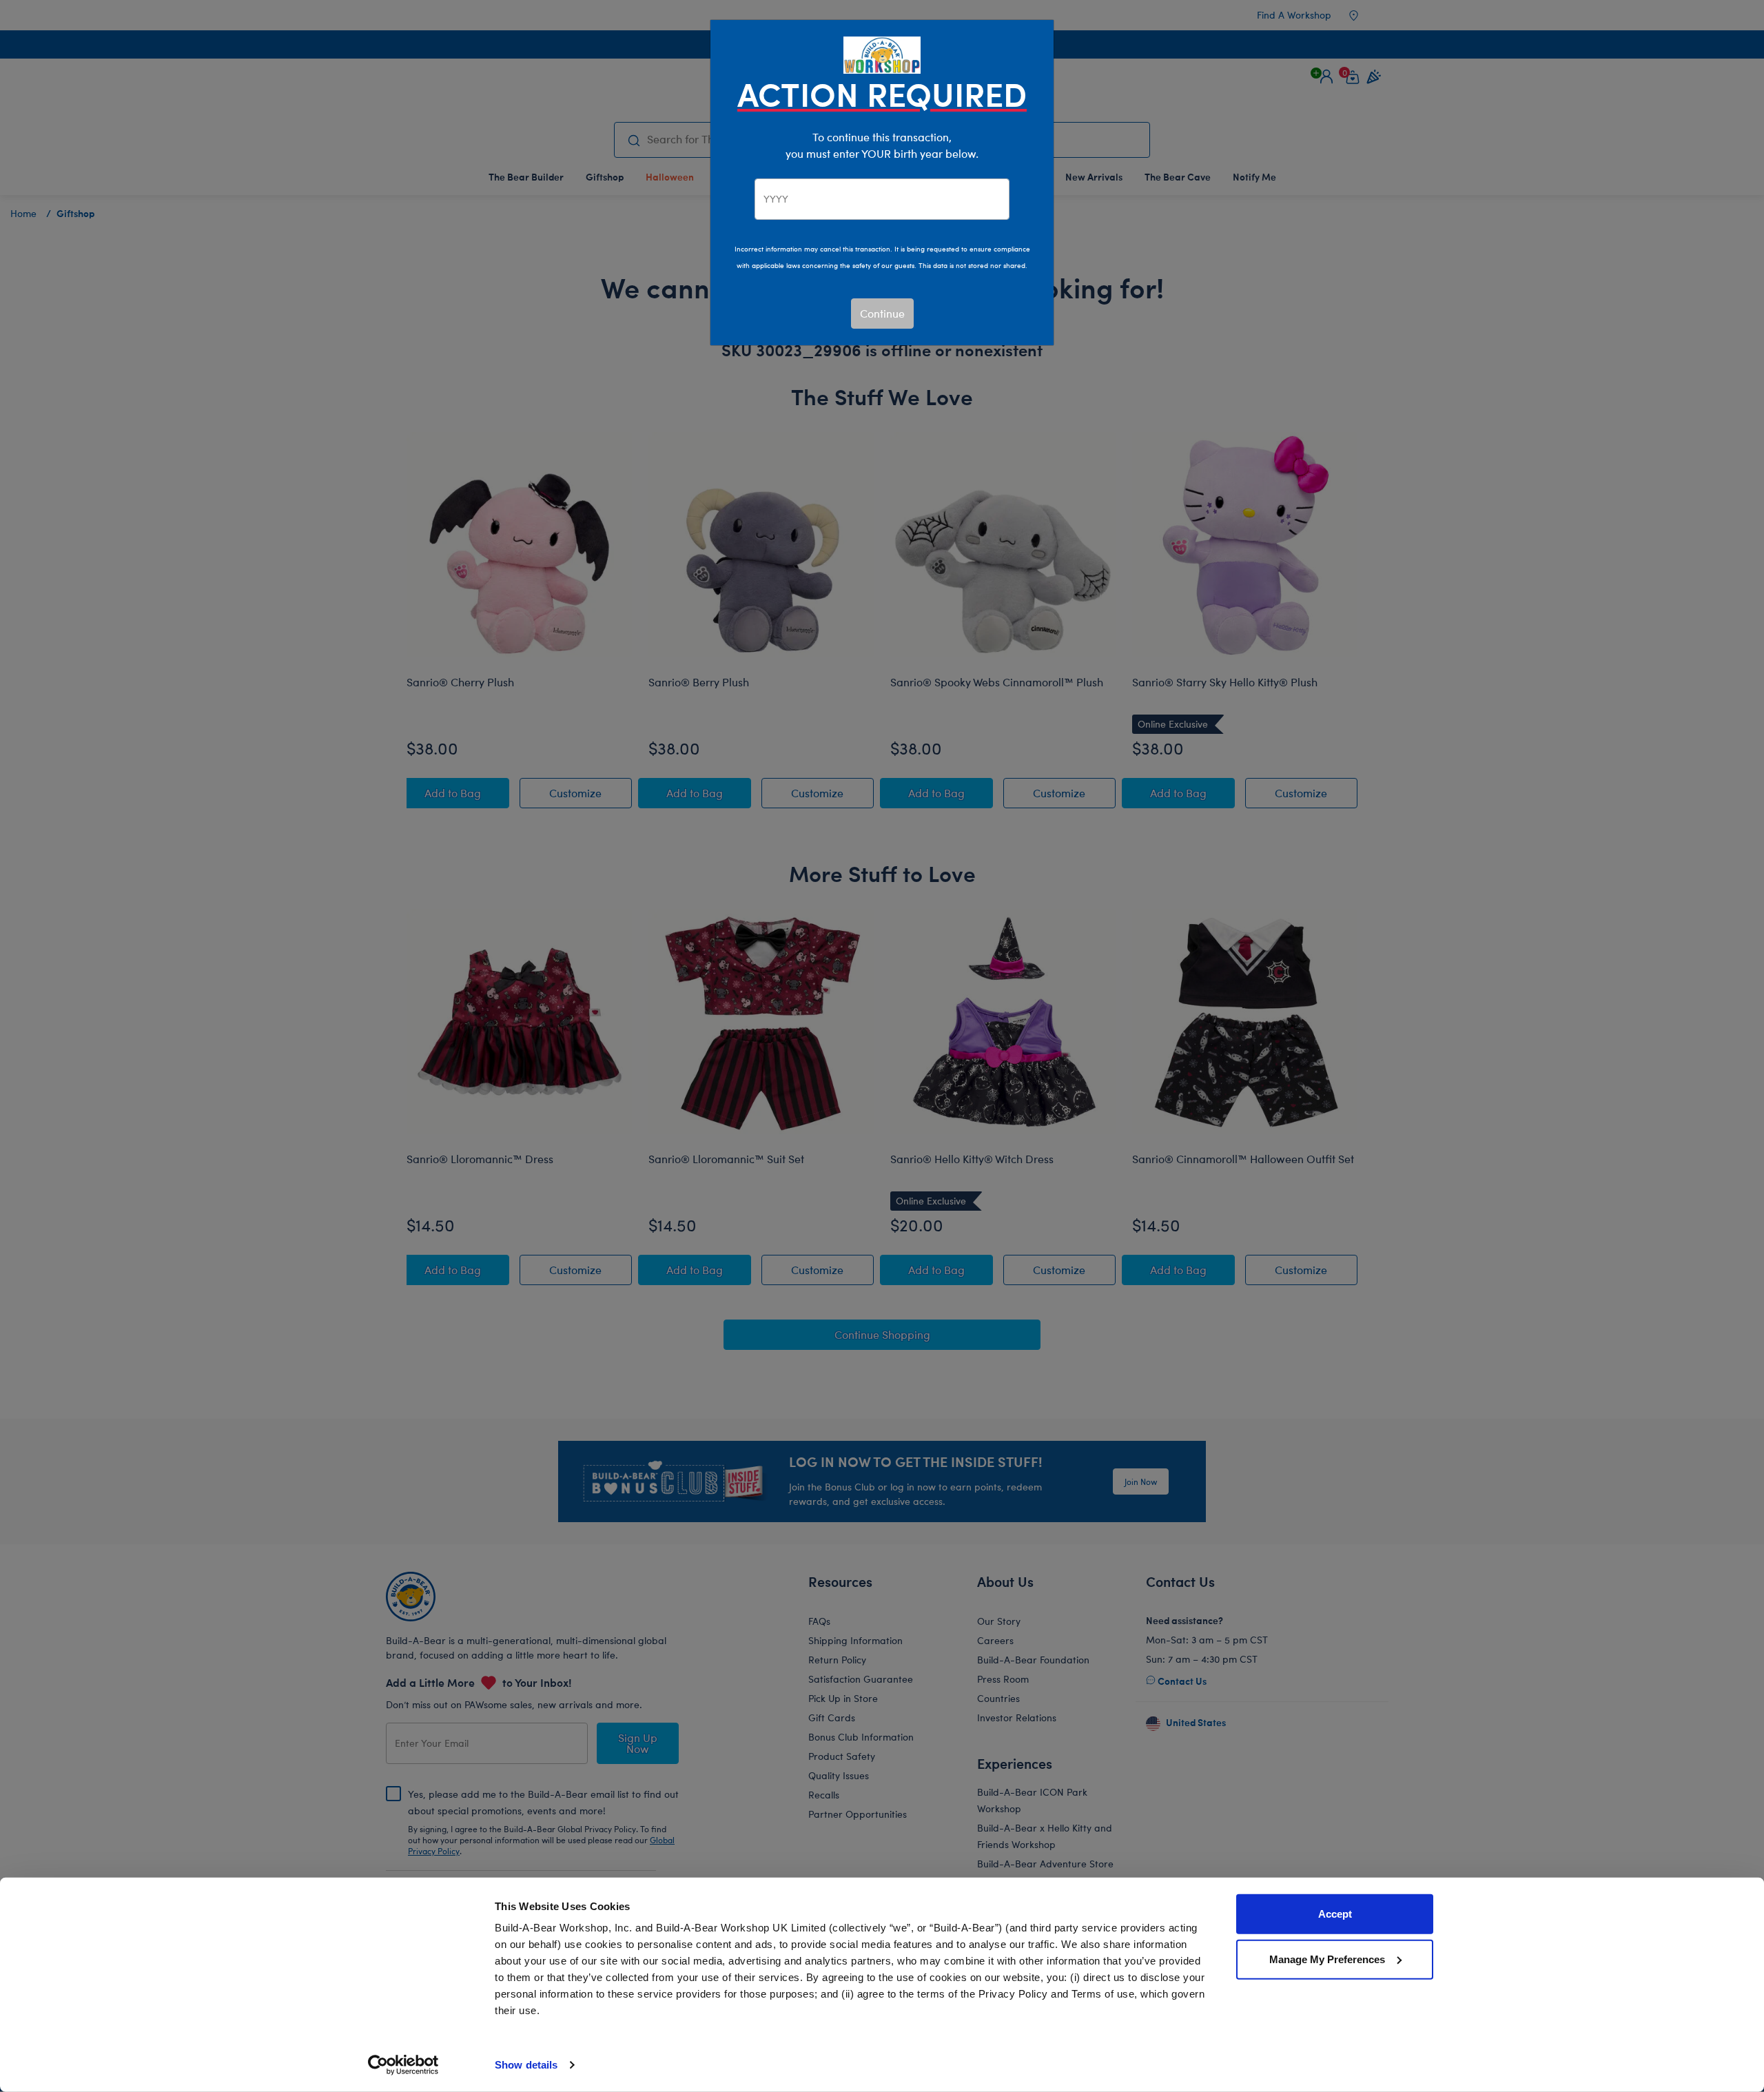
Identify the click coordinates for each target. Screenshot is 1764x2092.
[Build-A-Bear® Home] (882, 53)
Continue (882, 313)
